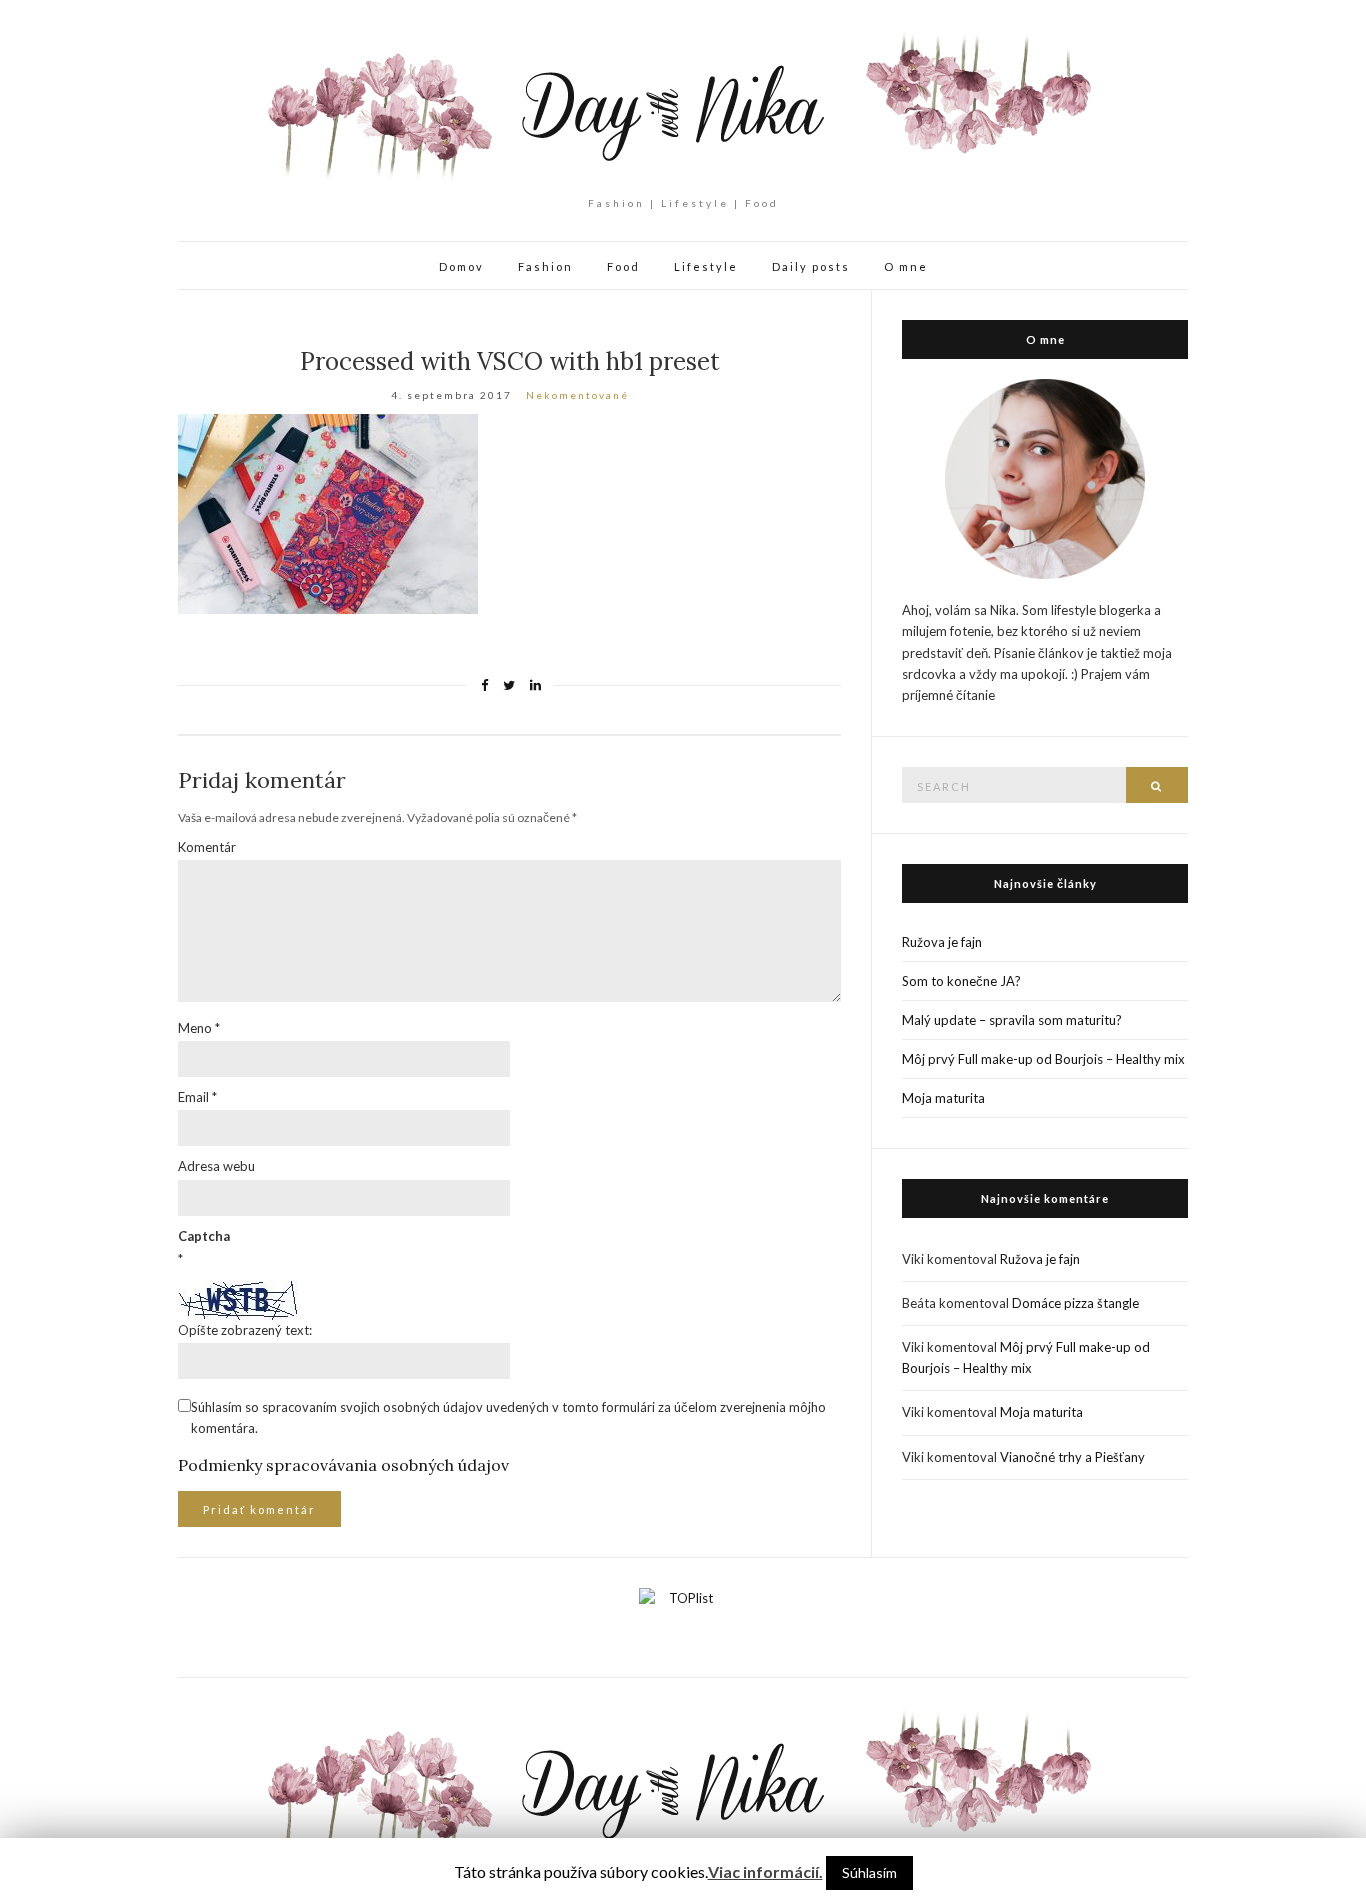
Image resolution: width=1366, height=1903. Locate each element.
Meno (199, 1028)
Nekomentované (577, 395)
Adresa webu (216, 1166)
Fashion (545, 266)
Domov (461, 266)
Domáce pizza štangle (1075, 1303)
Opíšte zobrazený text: (245, 1330)
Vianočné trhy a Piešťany (1072, 1457)
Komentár (207, 847)
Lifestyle (706, 266)
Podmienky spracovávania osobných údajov (343, 1465)
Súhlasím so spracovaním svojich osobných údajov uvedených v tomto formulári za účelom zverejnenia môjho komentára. (508, 1417)
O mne (906, 266)
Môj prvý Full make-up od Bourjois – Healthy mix (1043, 1059)
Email (197, 1097)
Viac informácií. (765, 1871)
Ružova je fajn (942, 942)
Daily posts (811, 266)
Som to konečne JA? (961, 981)
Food (623, 266)
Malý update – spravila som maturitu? (1012, 1020)
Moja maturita (943, 1098)
